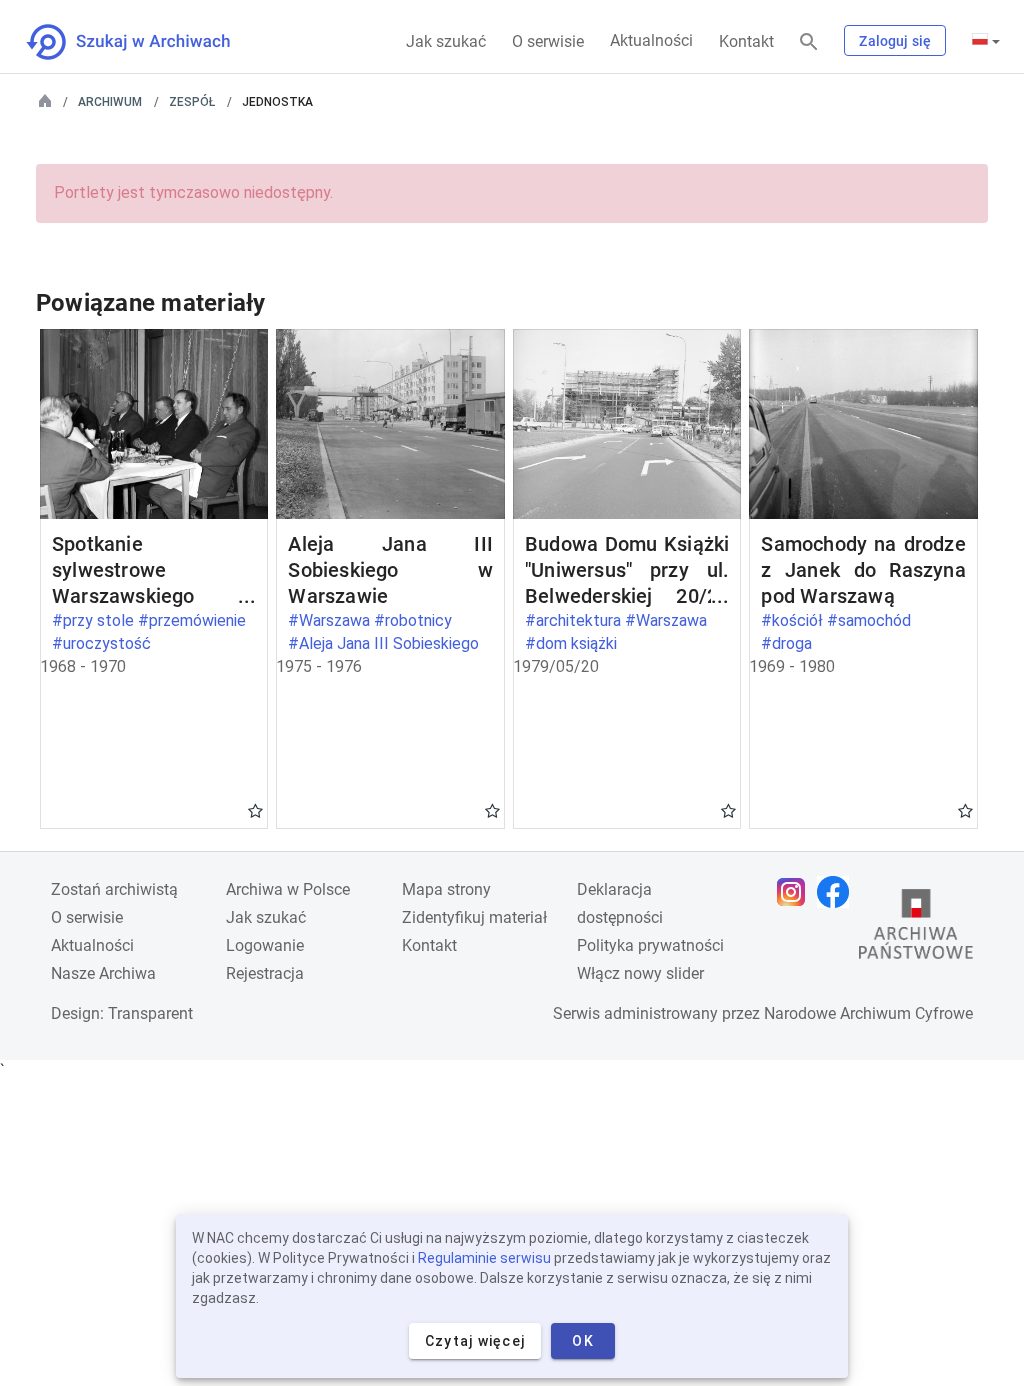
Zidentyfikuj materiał (474, 917)
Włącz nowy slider (640, 973)
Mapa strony (446, 889)
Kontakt (746, 41)
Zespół (192, 102)
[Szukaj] (809, 42)
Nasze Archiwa (103, 973)
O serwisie (548, 41)
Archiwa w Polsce (288, 889)
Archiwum (110, 102)
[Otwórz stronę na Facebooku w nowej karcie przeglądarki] (838, 892)
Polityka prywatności (650, 945)
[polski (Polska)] (986, 41)
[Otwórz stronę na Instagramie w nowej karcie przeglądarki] (796, 892)
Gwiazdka (255, 810)
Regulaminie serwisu (484, 1258)
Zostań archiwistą (114, 889)
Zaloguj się (895, 41)
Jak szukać (446, 41)
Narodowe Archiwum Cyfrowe (868, 1013)
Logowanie (265, 945)
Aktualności (651, 40)
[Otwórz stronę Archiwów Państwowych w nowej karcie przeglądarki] (916, 929)
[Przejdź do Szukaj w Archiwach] (146, 42)
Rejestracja (265, 973)
